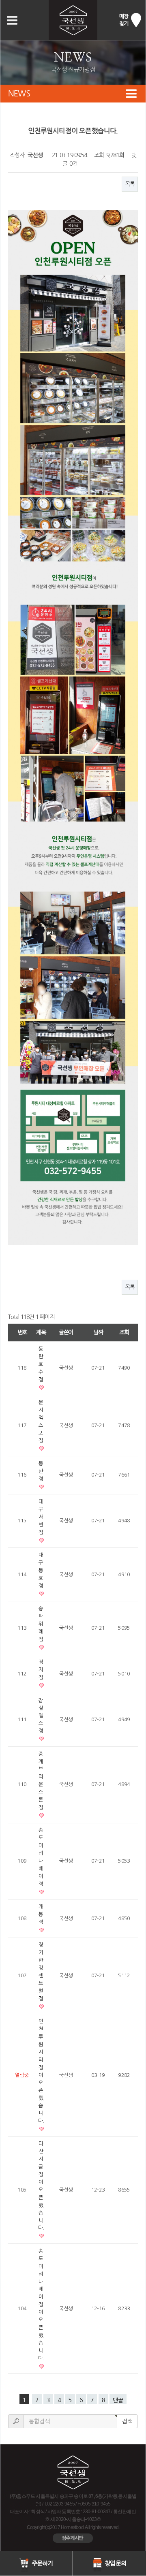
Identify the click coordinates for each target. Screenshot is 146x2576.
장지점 (41, 1670)
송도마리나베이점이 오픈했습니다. (41, 2305)
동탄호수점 (41, 1364)
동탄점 (41, 1471)
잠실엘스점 (41, 1716)
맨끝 (118, 2400)
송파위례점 (41, 1624)
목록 (130, 184)
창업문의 (115, 2563)
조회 (124, 1332)
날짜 (98, 1332)
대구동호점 (41, 1570)
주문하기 (41, 2563)
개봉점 (41, 1914)
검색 (127, 2421)
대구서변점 (41, 1517)
